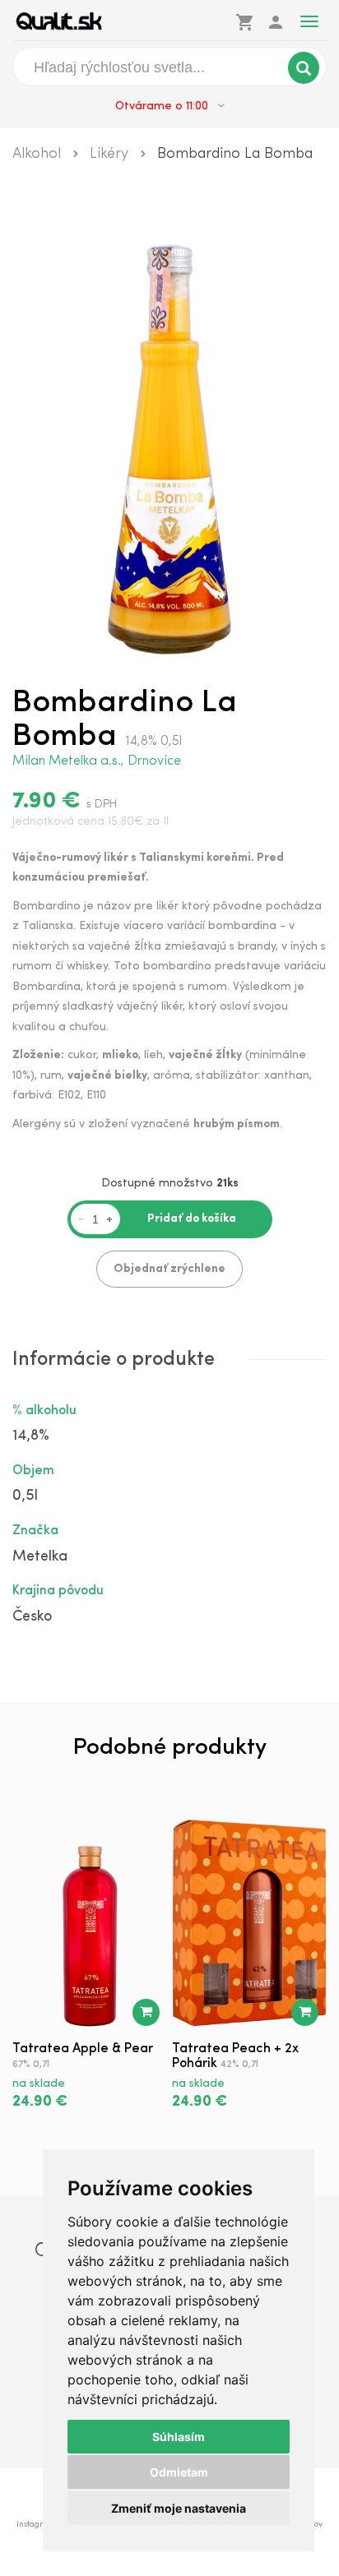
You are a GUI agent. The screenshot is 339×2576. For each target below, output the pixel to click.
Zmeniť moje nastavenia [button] (179, 2508)
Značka (35, 1531)
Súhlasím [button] (179, 2437)
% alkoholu (44, 1411)
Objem (33, 1471)
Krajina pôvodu (58, 1591)
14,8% (31, 1436)
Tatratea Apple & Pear (83, 2049)
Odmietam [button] (179, 2472)
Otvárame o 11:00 (163, 106)
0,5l (25, 1496)
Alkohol (37, 155)
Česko (32, 1617)
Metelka (40, 1557)
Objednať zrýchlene (169, 1269)
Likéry (109, 155)
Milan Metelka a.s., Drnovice (97, 761)
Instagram (36, 2525)
